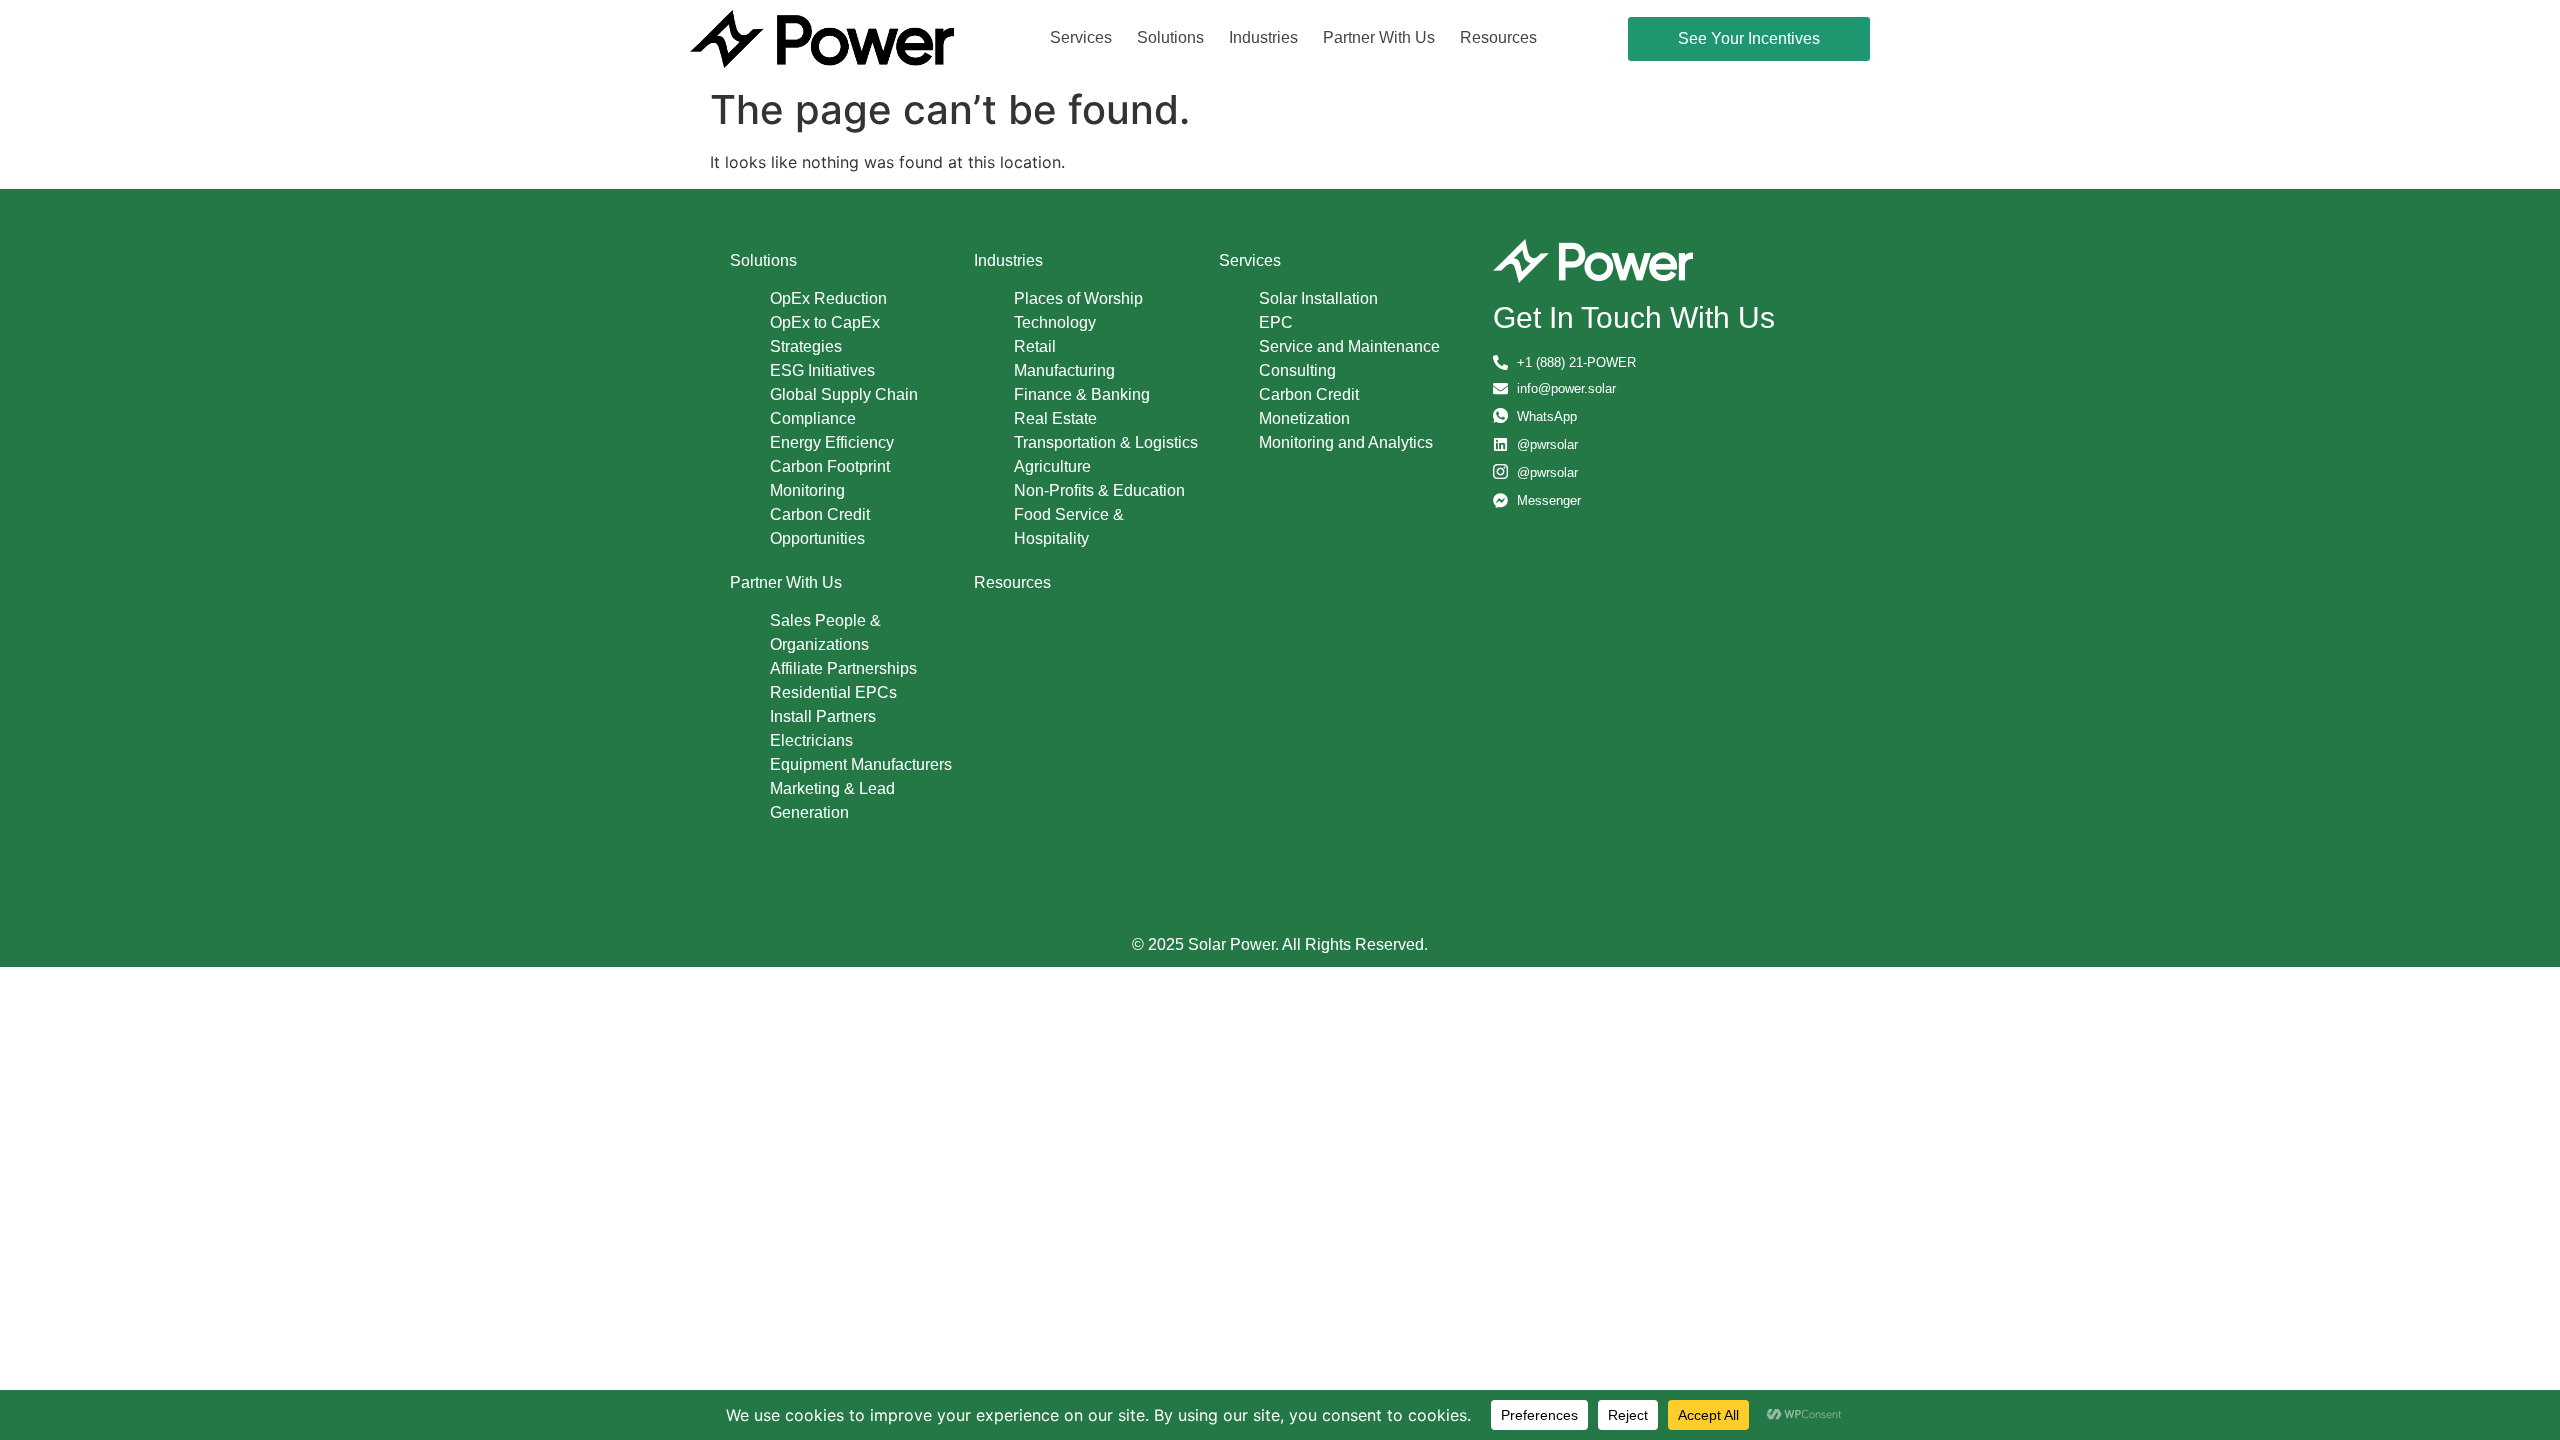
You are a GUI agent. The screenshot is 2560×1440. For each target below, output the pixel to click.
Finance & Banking (1082, 394)
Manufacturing (1064, 370)
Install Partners (823, 716)
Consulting (1297, 370)
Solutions (1170, 37)
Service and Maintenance (1349, 346)
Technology (1055, 322)
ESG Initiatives (822, 370)
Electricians (811, 740)
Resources (1498, 37)
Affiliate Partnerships (843, 668)
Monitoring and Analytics (1346, 442)
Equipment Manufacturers (861, 764)
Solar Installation (1318, 298)
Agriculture (1052, 466)
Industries (1263, 37)
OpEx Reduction (828, 298)
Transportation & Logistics (1106, 442)
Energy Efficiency (832, 442)
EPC (1276, 322)
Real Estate (1055, 418)
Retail (1035, 346)
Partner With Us (1379, 37)
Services (1081, 37)
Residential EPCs (833, 692)
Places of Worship (1078, 298)
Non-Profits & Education (1099, 490)
